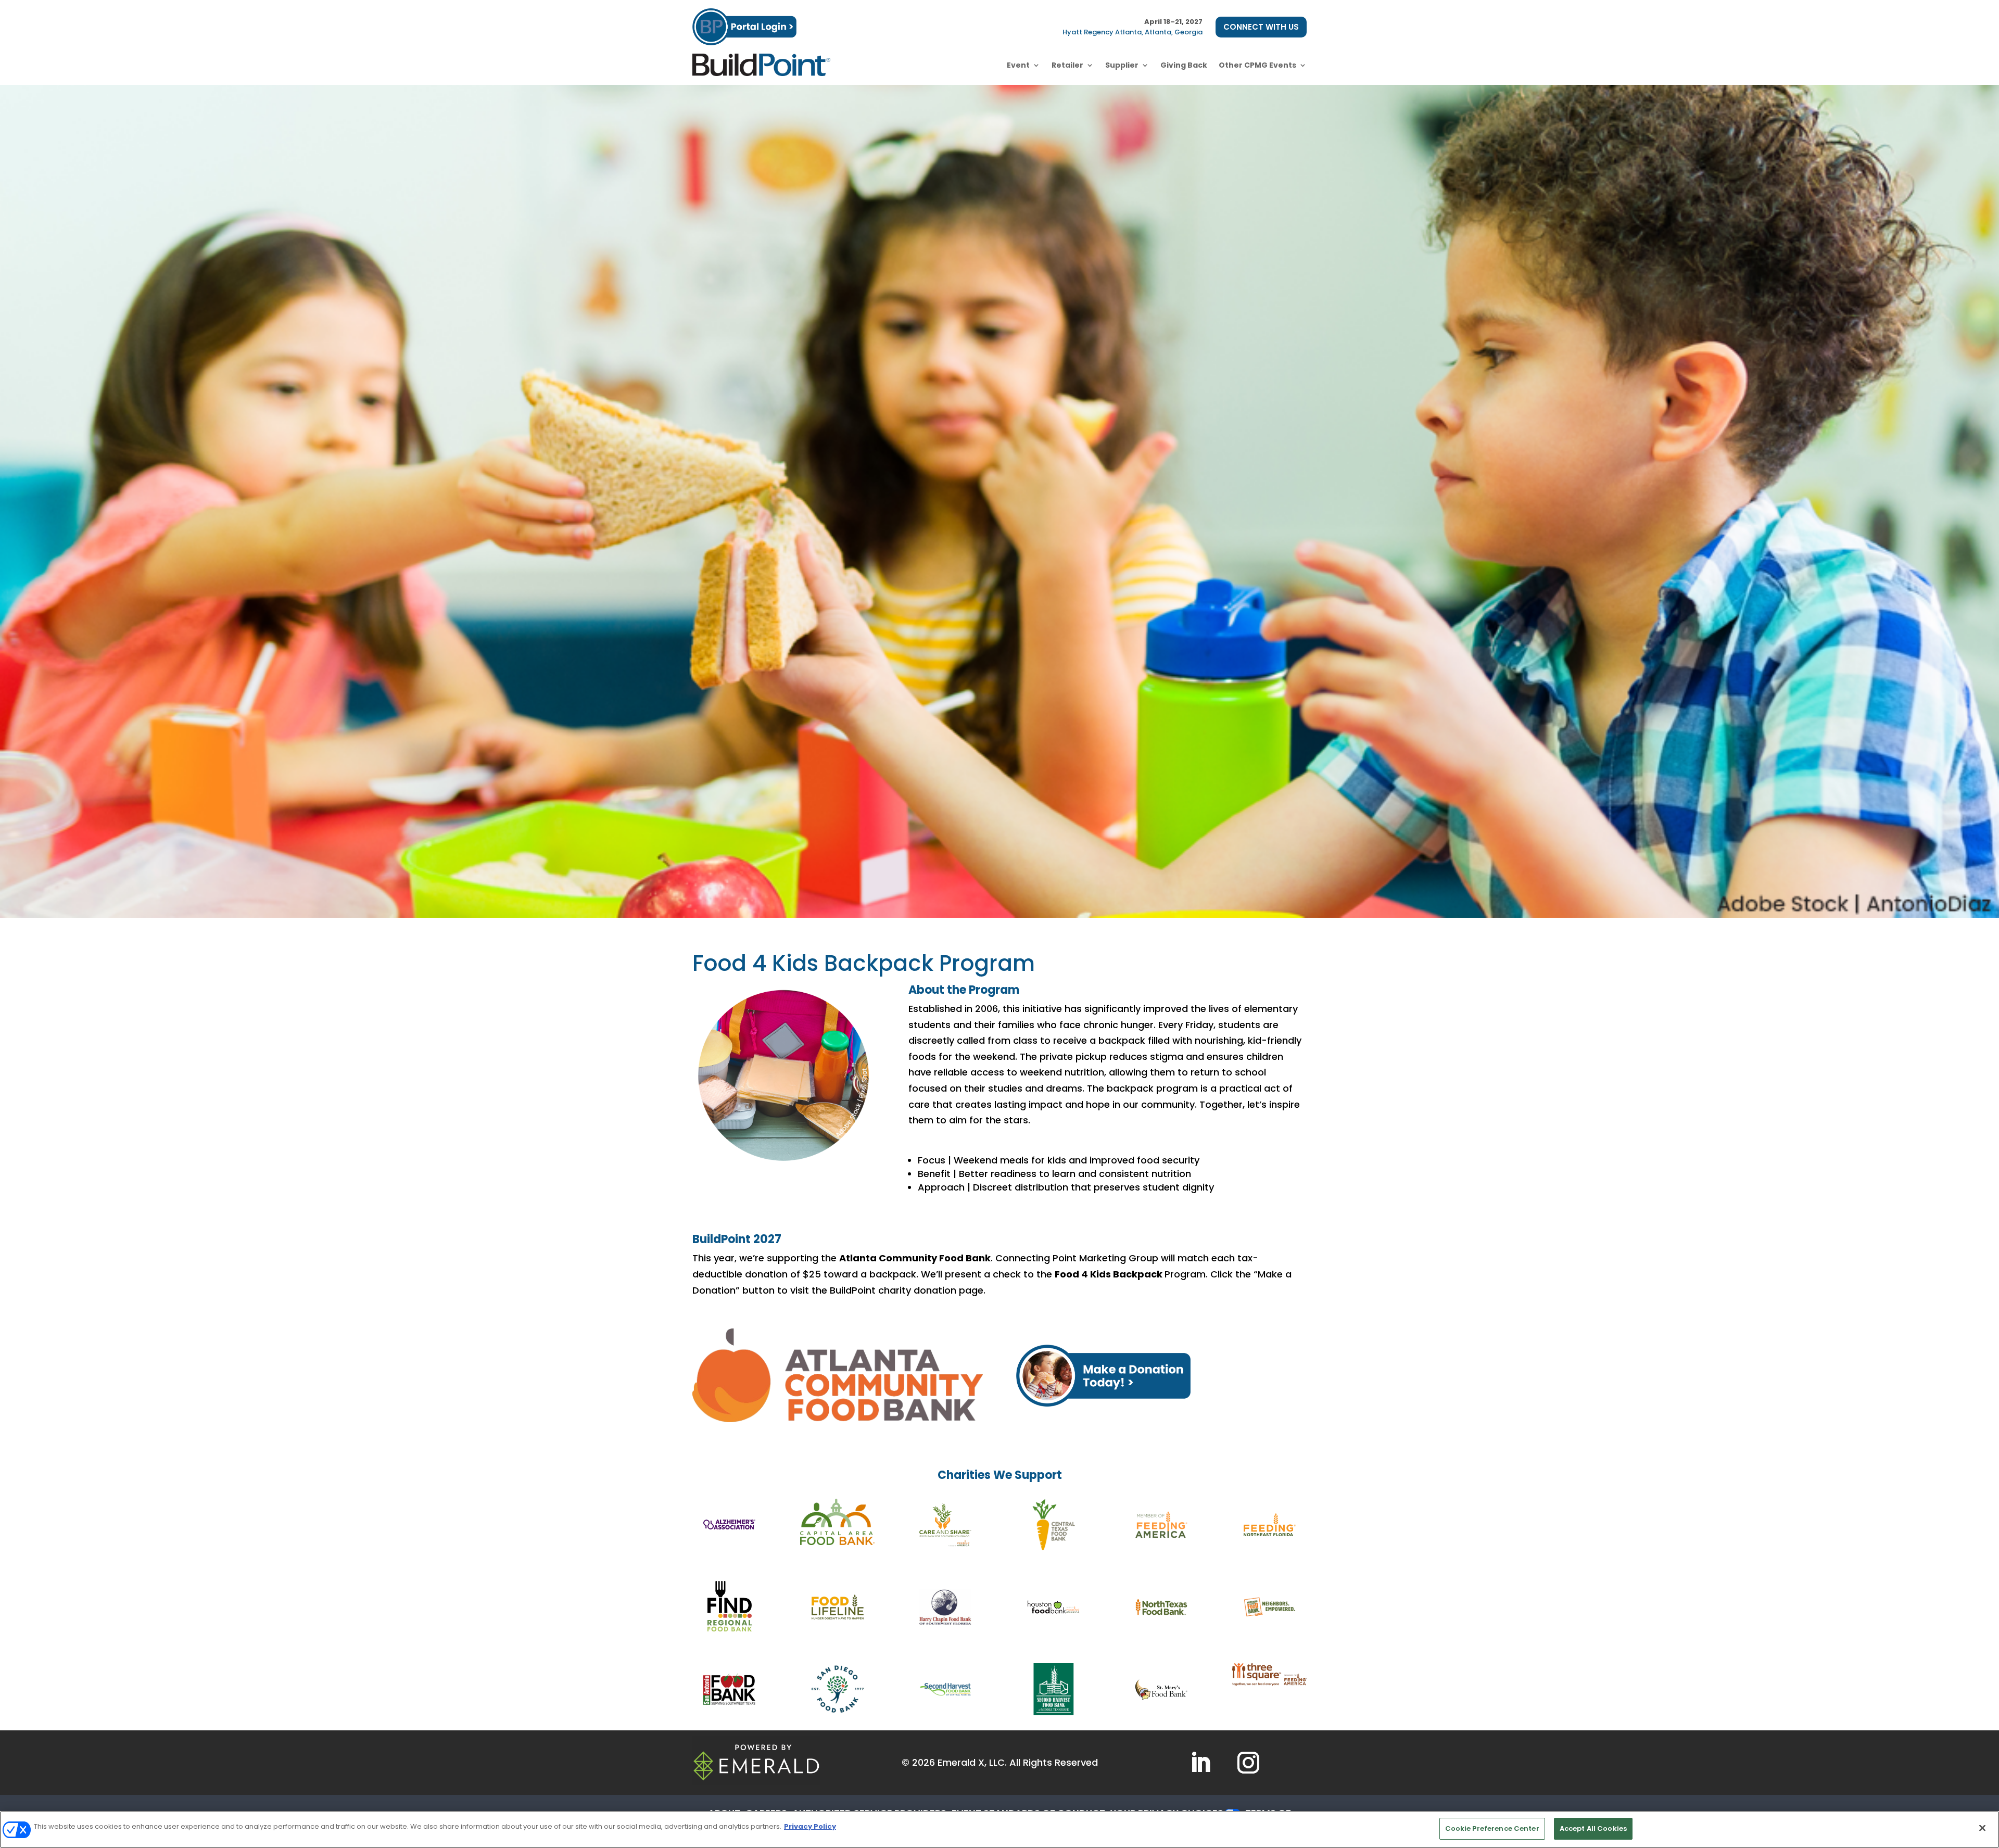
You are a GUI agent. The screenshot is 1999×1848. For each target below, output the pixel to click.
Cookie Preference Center (1492, 1828)
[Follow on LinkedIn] (1200, 1763)
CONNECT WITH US (1261, 27)
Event (1018, 65)
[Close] (1982, 1828)
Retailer (1067, 65)
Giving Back (1184, 65)
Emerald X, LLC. (972, 1762)
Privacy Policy (810, 1826)
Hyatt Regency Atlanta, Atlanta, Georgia (1133, 32)
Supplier (1122, 65)
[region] (1000, 1830)
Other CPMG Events (1257, 65)
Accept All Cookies (1593, 1828)
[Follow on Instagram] (1248, 1763)
